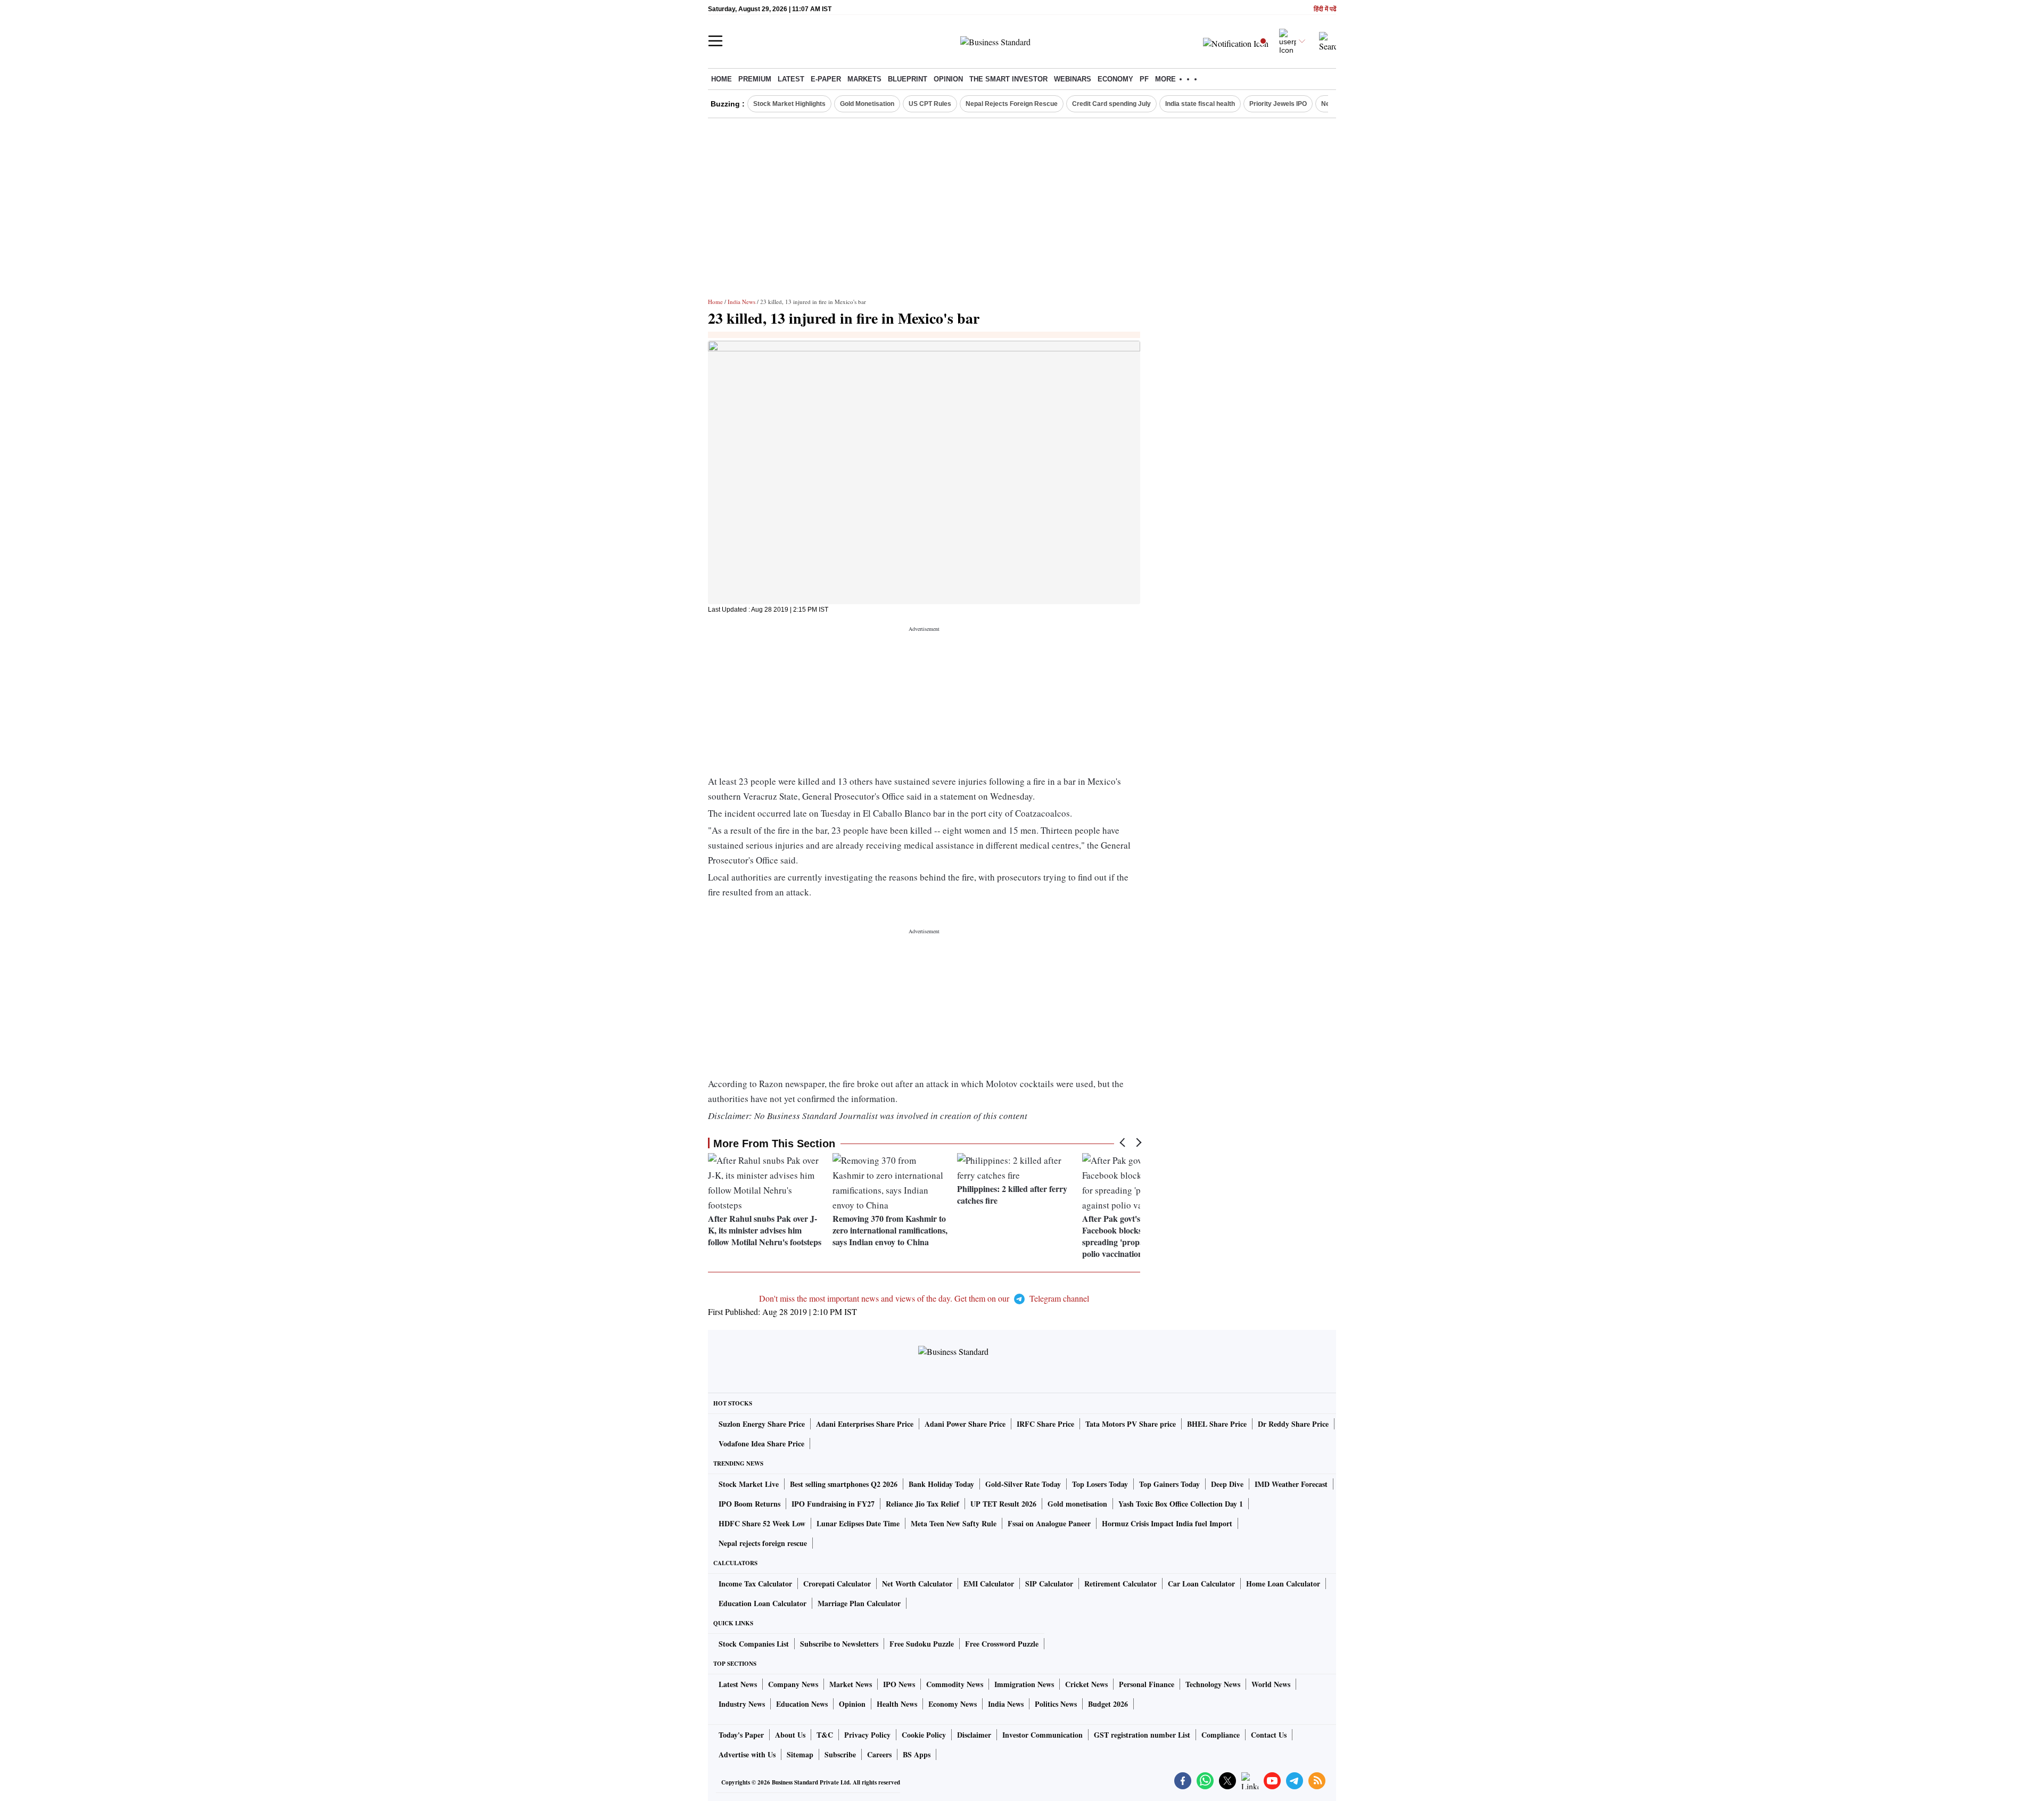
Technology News (1213, 1684)
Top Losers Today (1100, 1484)
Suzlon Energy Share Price (762, 1424)
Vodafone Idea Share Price (761, 1444)
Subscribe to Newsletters (839, 1644)
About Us (790, 1735)
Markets (864, 79)
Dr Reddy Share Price (1293, 1424)
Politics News (1056, 1704)
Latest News (738, 1684)
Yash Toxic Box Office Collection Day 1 (1181, 1504)
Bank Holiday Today (941, 1484)
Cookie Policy (924, 1735)
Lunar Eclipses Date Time (858, 1523)
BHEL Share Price (1217, 1424)
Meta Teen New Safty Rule (954, 1523)
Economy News (953, 1704)
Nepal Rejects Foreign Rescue (1012, 104)
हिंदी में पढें (1325, 9)
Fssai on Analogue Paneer (1049, 1523)
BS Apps (917, 1754)
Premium (755, 79)
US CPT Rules (930, 104)
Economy (1115, 79)
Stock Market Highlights (789, 104)
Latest (791, 79)
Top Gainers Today (1169, 1484)
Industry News (742, 1704)
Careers (879, 1754)
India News (741, 302)
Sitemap (800, 1754)
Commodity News (955, 1684)
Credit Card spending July (1111, 104)
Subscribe (840, 1754)
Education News (802, 1704)
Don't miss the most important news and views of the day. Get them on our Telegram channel (924, 1298)
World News (1271, 1684)
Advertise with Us (747, 1754)
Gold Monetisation (867, 104)
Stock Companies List (754, 1644)
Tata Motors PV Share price (1131, 1424)
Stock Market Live (749, 1484)
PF (1144, 79)
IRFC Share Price (1045, 1424)
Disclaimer (974, 1735)
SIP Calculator (1049, 1584)
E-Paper (826, 79)
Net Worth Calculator (917, 1584)
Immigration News (1024, 1684)
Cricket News (1086, 1684)
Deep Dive (1227, 1484)
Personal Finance (1147, 1684)
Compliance (1221, 1735)
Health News (897, 1704)
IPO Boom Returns (749, 1504)
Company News (793, 1684)
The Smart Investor (1008, 79)
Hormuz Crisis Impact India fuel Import (1167, 1523)
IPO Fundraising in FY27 (833, 1504)
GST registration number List (1142, 1735)
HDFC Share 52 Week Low (762, 1523)
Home (722, 79)
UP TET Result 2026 (1003, 1504)
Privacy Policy (867, 1735)
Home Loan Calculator (1283, 1584)
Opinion (948, 79)
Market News (851, 1684)
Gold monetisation (1077, 1504)
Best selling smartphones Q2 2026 (844, 1484)
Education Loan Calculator (763, 1603)
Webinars (1073, 79)
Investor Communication (1042, 1735)
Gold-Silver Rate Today (1023, 1484)
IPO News (899, 1684)
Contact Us (1269, 1735)
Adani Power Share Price (965, 1424)
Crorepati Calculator (837, 1584)
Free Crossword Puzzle (1002, 1644)
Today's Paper (741, 1735)
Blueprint (908, 79)
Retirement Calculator (1120, 1584)
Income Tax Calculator (755, 1584)
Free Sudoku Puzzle (922, 1644)
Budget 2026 (1108, 1704)
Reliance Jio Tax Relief (922, 1504)
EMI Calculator (989, 1584)
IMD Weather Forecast (1291, 1484)
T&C (825, 1735)
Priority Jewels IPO (1278, 104)
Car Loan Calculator (1201, 1584)
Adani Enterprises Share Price (865, 1424)
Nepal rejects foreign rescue (763, 1543)
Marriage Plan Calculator (859, 1603)
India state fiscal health (1200, 104)
